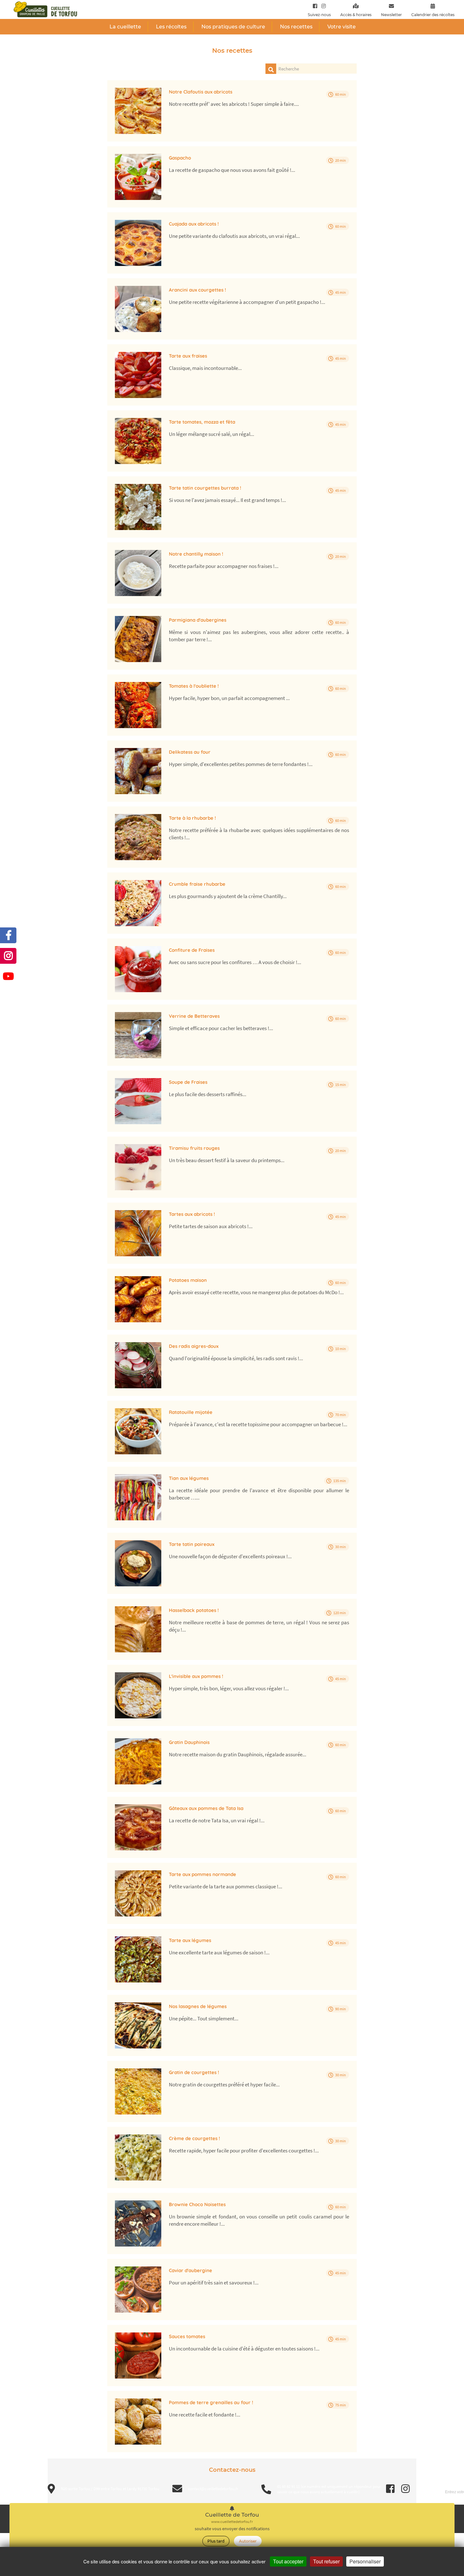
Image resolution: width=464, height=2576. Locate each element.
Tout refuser (326, 2561)
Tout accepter (288, 2561)
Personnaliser (365, 2561)
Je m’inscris (267, 150)
